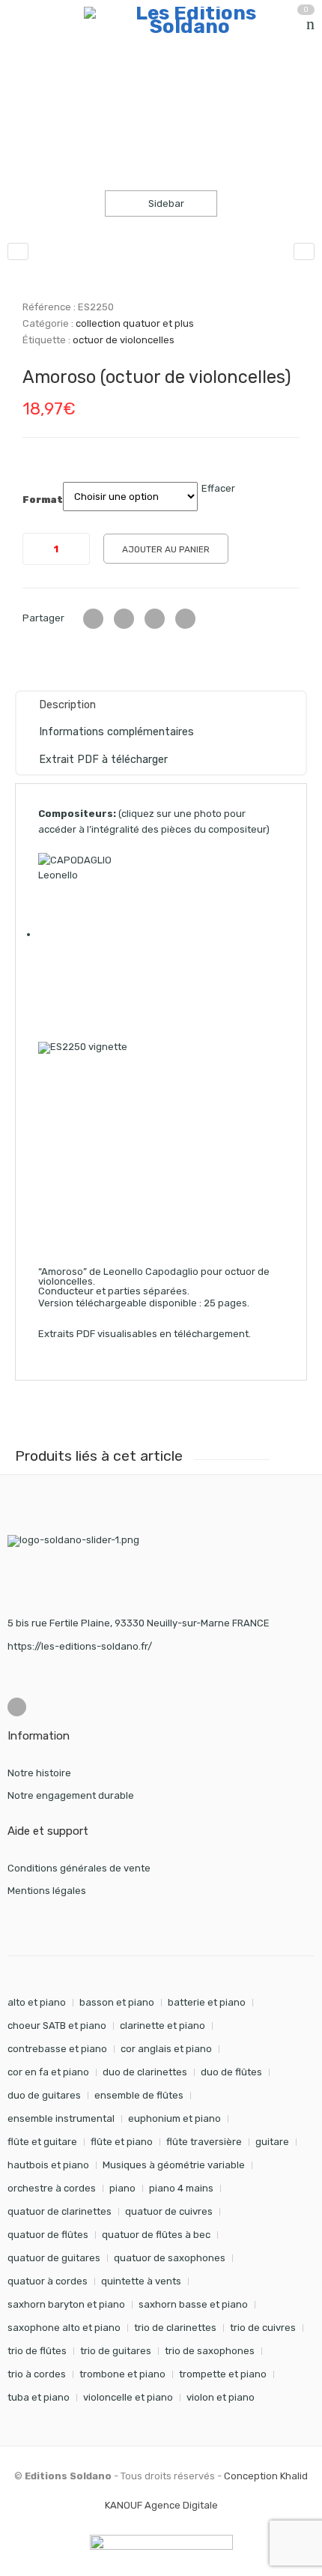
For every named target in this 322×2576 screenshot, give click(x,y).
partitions (86, 86)
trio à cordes (37, 2374)
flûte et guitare (42, 2142)
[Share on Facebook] (124, 619)
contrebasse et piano (57, 2049)
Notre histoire (39, 1773)
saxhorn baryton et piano (66, 2304)
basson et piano (117, 2002)
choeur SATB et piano (57, 2025)
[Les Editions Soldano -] (189, 20)
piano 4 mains (181, 2188)
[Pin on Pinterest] (185, 619)
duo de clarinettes (145, 2072)
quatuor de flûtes (48, 2235)
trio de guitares (116, 2351)
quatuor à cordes (48, 2281)
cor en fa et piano (48, 2072)
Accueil (24, 86)
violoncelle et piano (128, 2397)
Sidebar (165, 203)
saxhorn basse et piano (193, 2304)
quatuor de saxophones (170, 2258)
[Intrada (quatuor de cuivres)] (18, 251)
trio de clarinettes (175, 2328)
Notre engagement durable (71, 1795)
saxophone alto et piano (64, 2328)
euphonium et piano (174, 2118)
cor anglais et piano (166, 2049)
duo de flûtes (231, 2072)
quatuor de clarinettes (60, 2211)
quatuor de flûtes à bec (156, 2235)
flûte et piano (122, 2142)
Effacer (218, 488)
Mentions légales (47, 1891)
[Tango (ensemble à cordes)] (304, 251)
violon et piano (221, 2397)
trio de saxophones (210, 2351)
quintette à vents (141, 2281)
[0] (310, 24)
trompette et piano (223, 2374)
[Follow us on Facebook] (17, 1707)
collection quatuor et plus (190, 86)
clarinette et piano (162, 2025)
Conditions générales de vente (79, 1868)
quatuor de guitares (54, 2258)
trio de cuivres (263, 2328)
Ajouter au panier (166, 549)
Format (43, 500)
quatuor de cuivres (169, 2211)
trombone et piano (122, 2374)
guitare (272, 2142)
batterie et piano (207, 2002)
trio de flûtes (37, 2351)
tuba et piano (39, 2397)
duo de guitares (44, 2095)
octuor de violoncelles (124, 340)
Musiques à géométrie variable (174, 2165)
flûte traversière (204, 2142)
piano (122, 2188)
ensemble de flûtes (139, 2095)
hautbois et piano (48, 2165)
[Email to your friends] (155, 619)
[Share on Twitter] (93, 619)
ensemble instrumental (61, 2118)
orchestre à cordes (52, 2188)
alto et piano (37, 2002)
